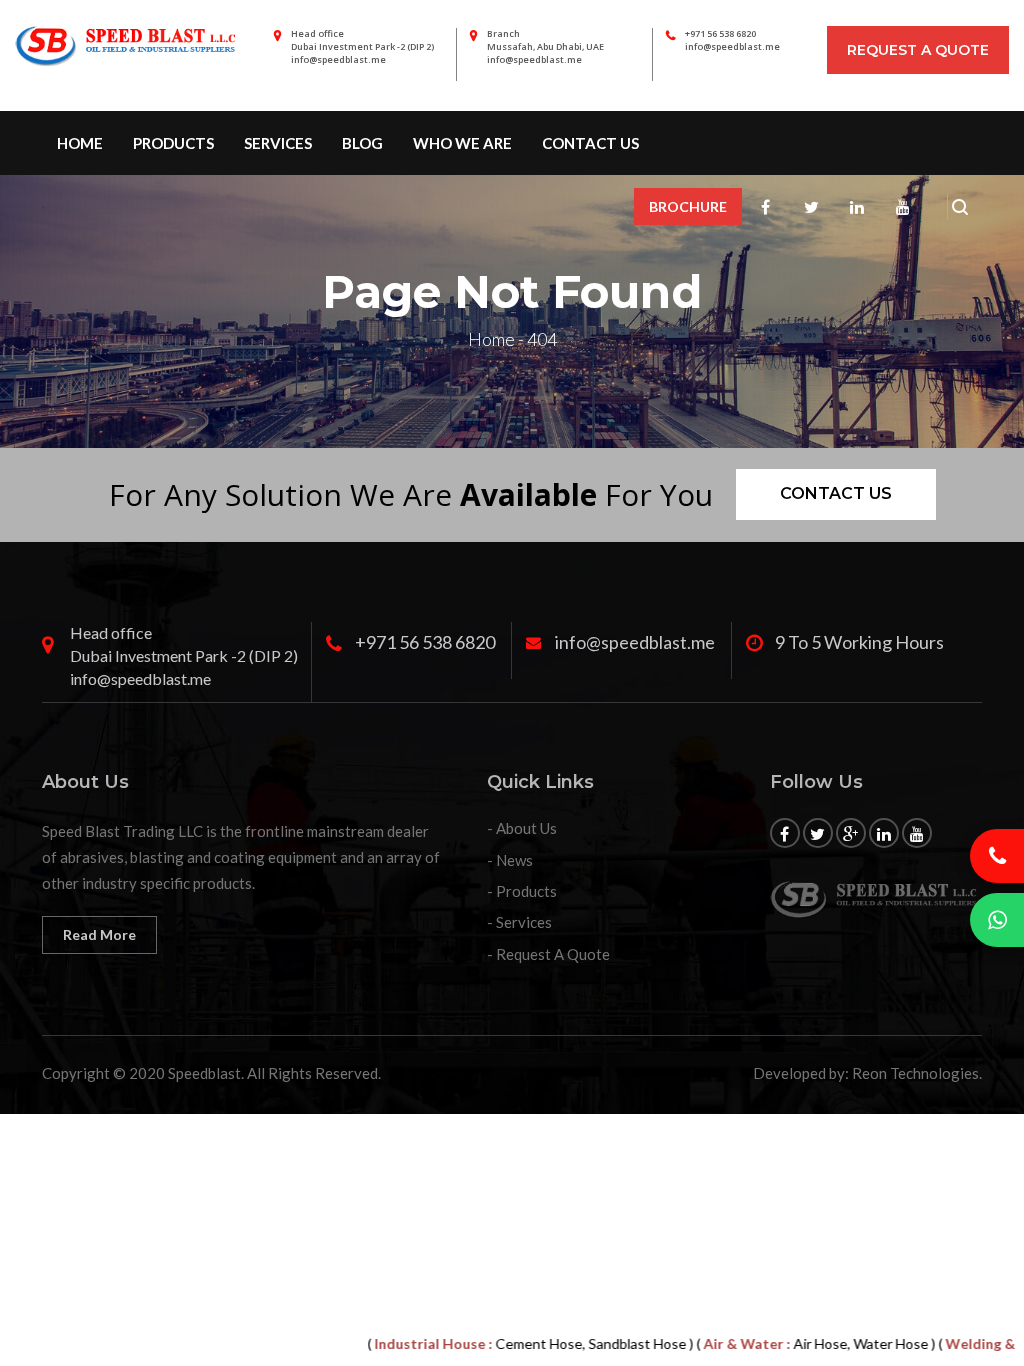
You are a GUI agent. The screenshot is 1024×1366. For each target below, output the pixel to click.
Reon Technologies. (917, 1073)
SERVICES (278, 143)
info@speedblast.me (732, 46)
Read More (99, 934)
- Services (519, 922)
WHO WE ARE (462, 143)
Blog (362, 143)
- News (510, 860)
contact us (590, 143)
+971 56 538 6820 (720, 33)
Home (80, 143)
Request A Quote (918, 50)
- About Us (522, 828)
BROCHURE (688, 206)
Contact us (836, 493)
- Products (522, 891)
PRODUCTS (173, 143)
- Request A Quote (548, 954)
